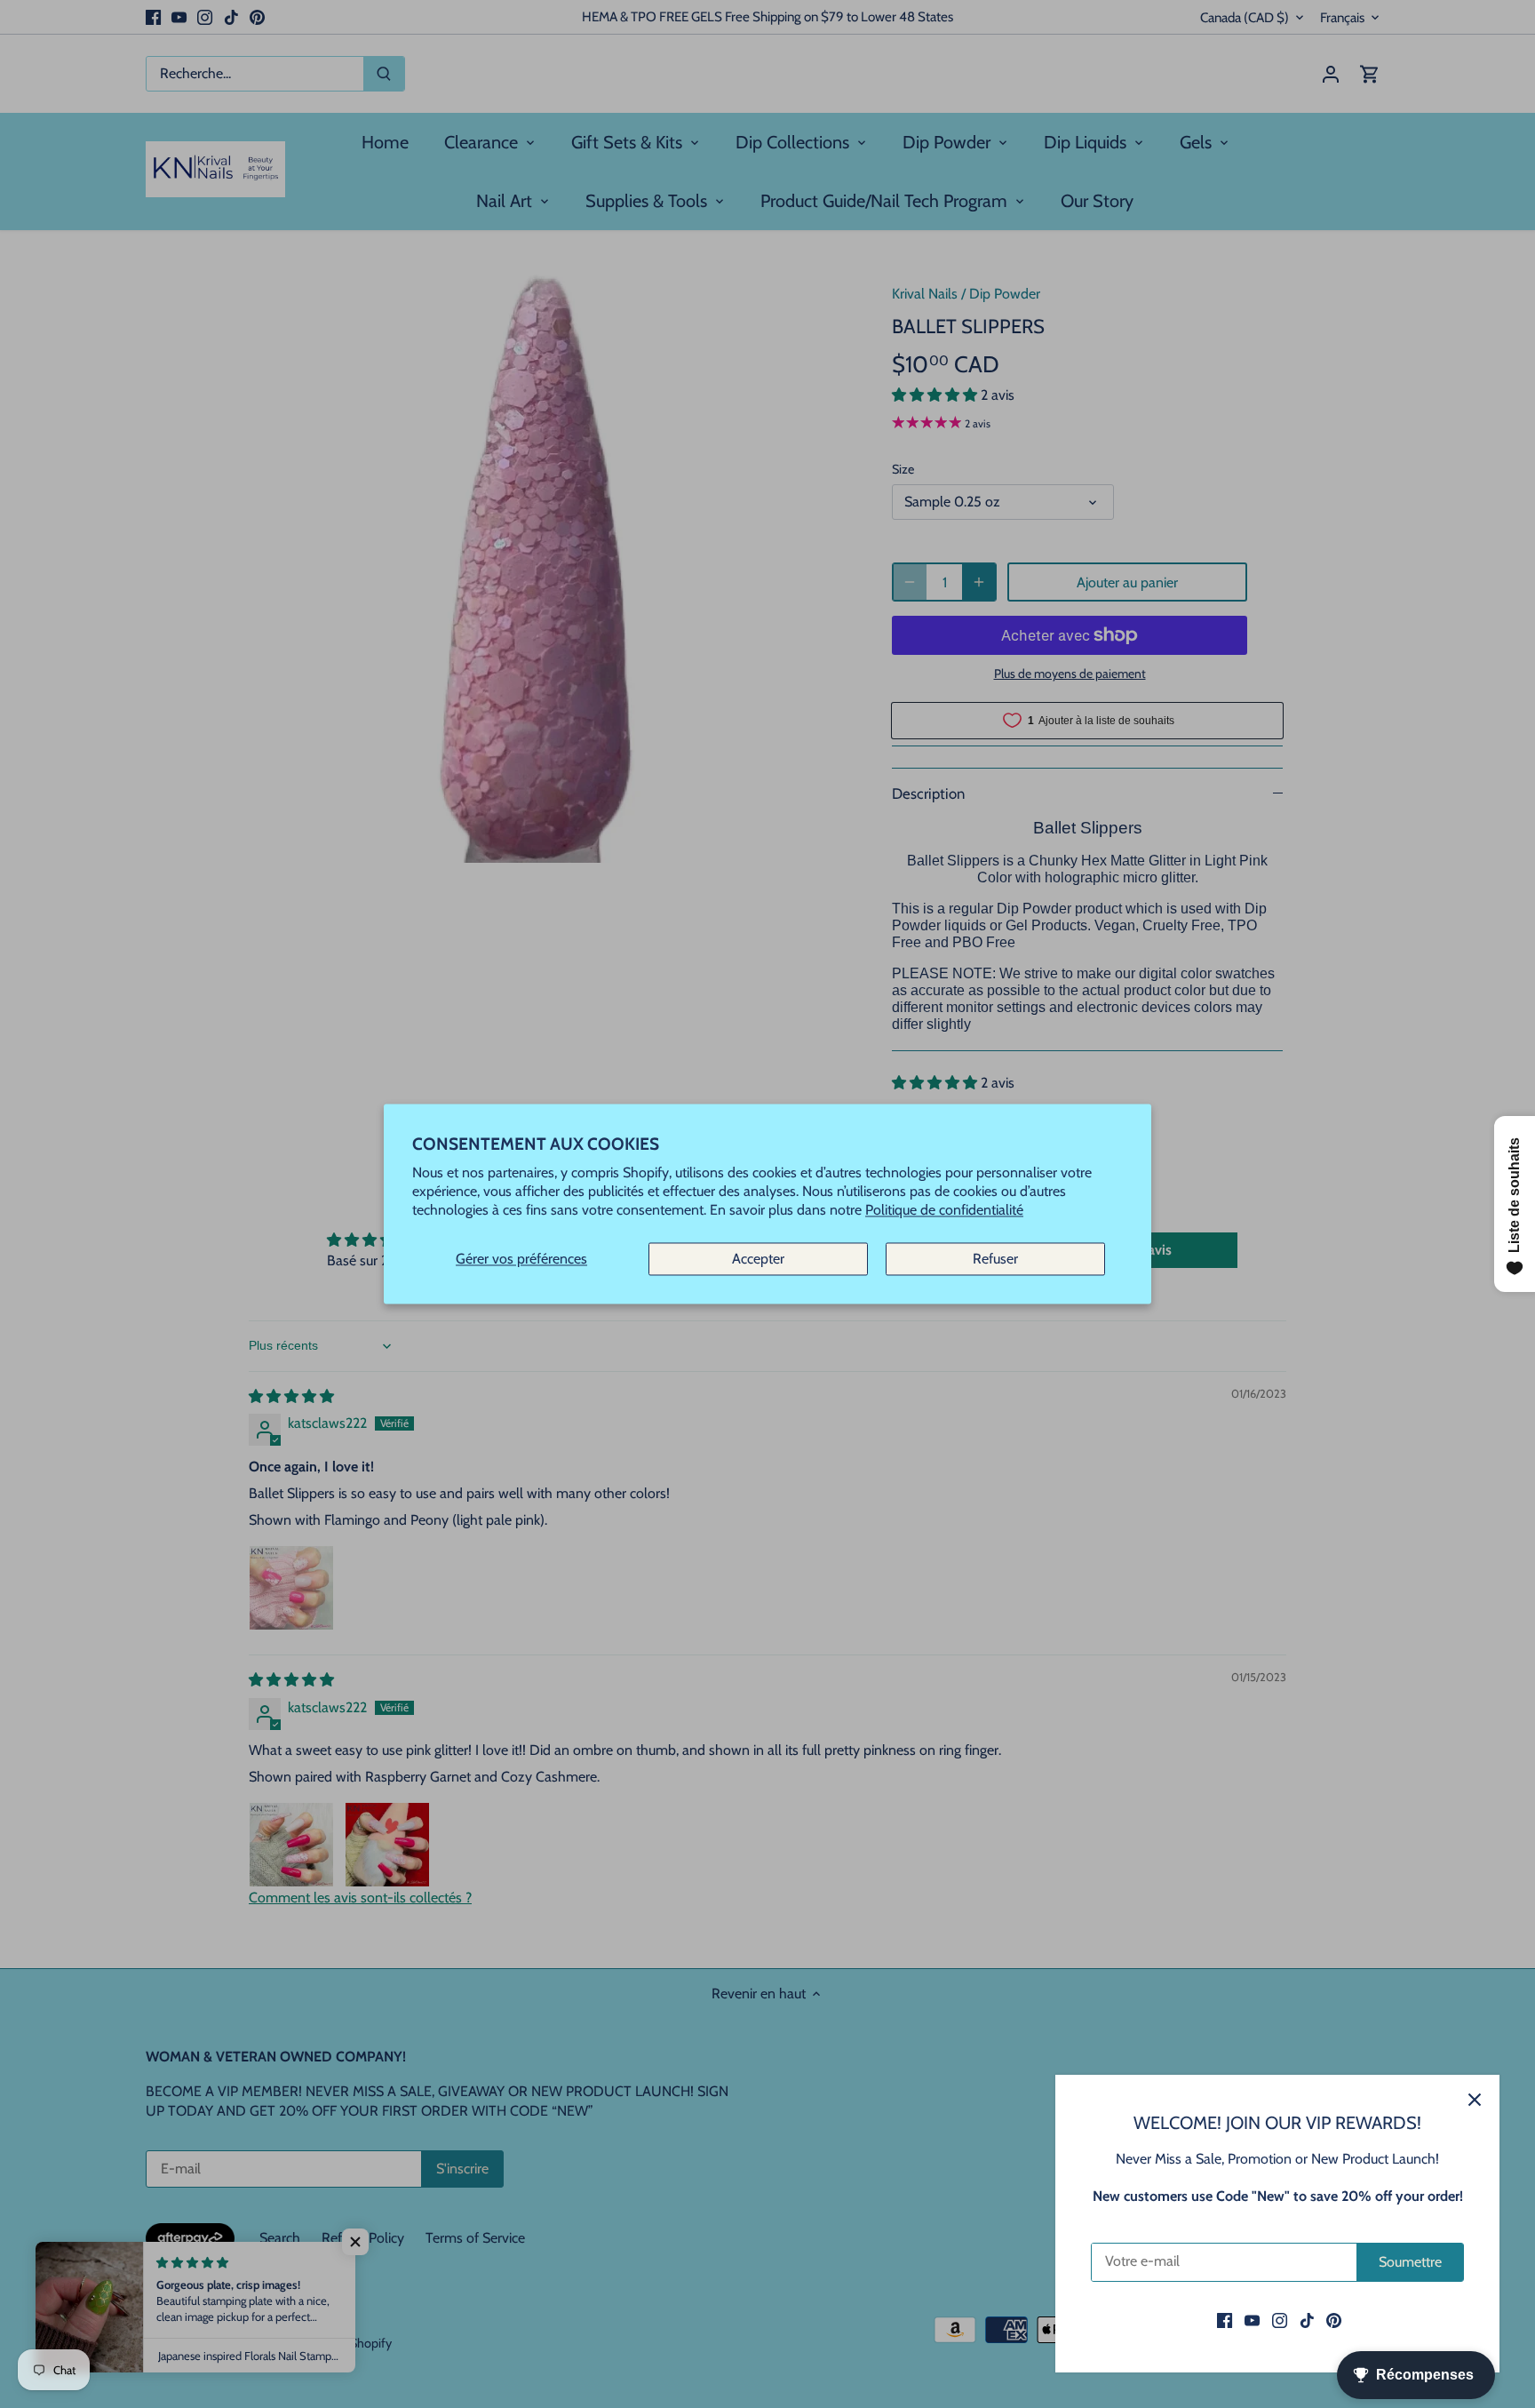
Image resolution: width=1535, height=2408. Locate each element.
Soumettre (1410, 2262)
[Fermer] (1475, 2100)
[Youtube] (1252, 2320)
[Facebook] (1225, 2320)
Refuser (995, 1259)
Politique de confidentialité (944, 1211)
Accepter (758, 1259)
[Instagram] (1280, 2320)
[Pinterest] (1334, 2320)
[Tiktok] (1307, 2320)
